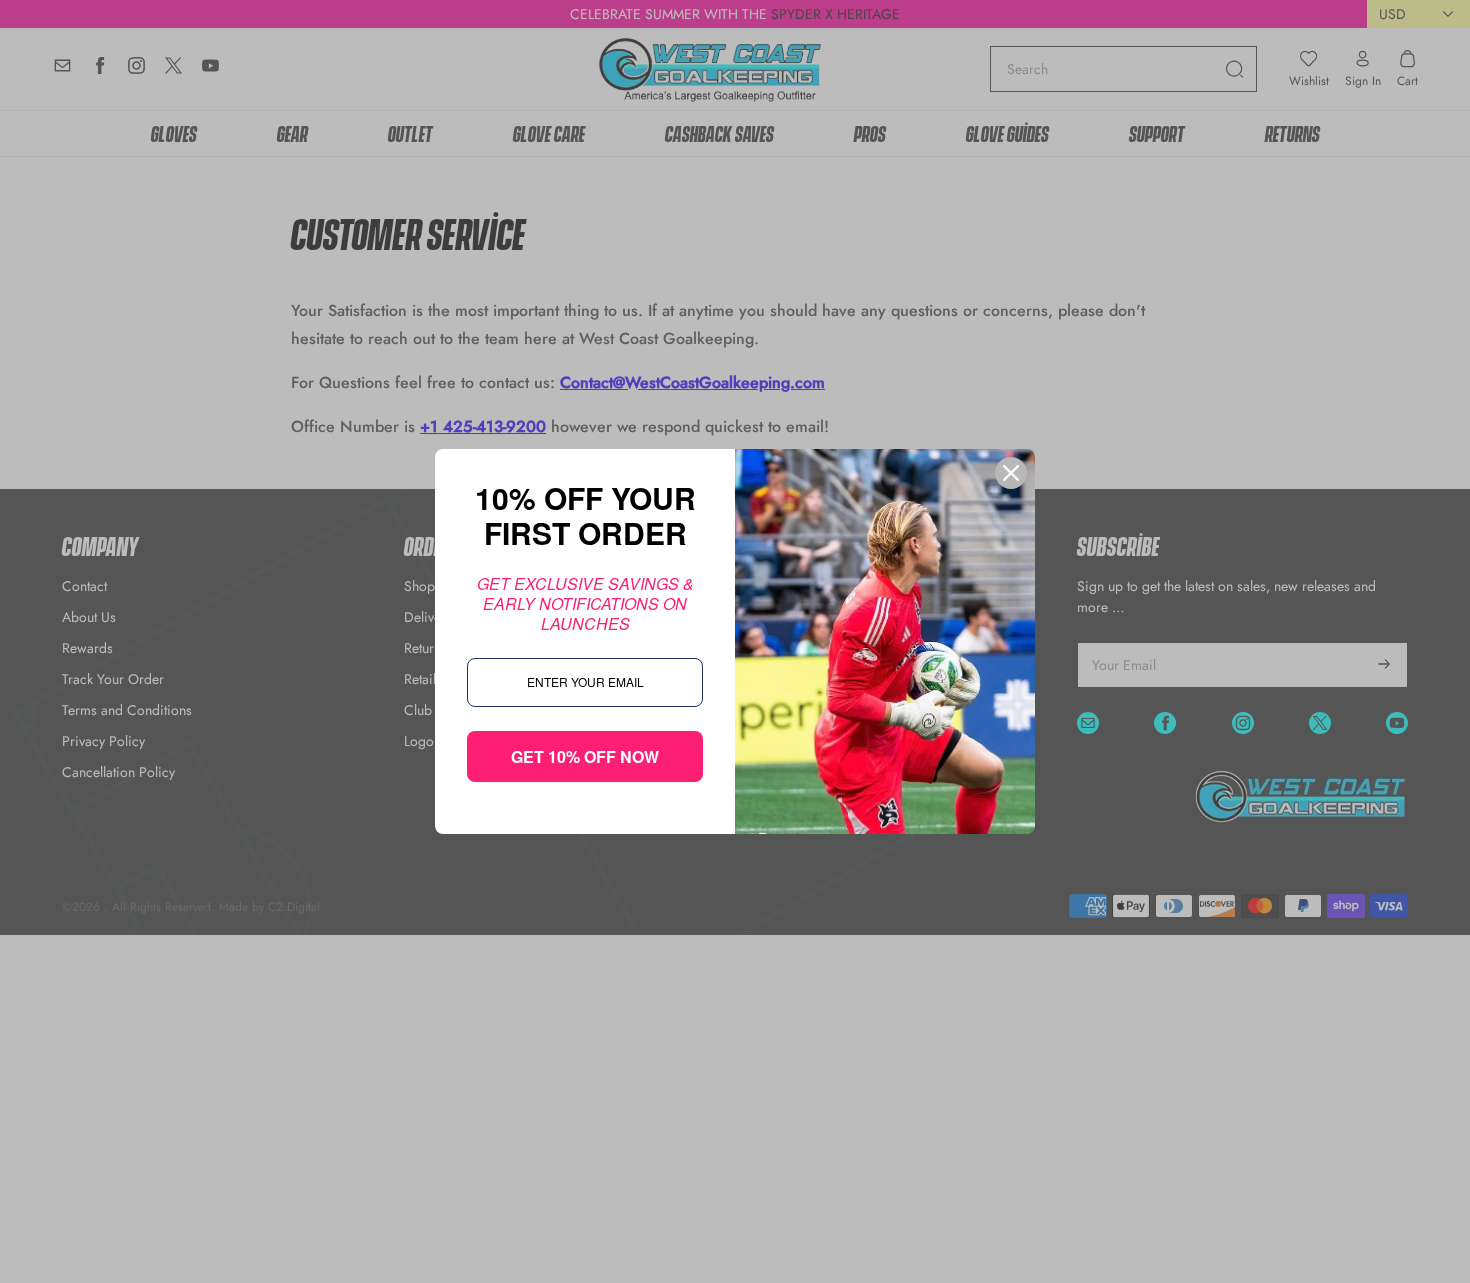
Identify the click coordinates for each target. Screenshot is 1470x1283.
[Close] (1011, 473)
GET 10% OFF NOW (585, 756)
